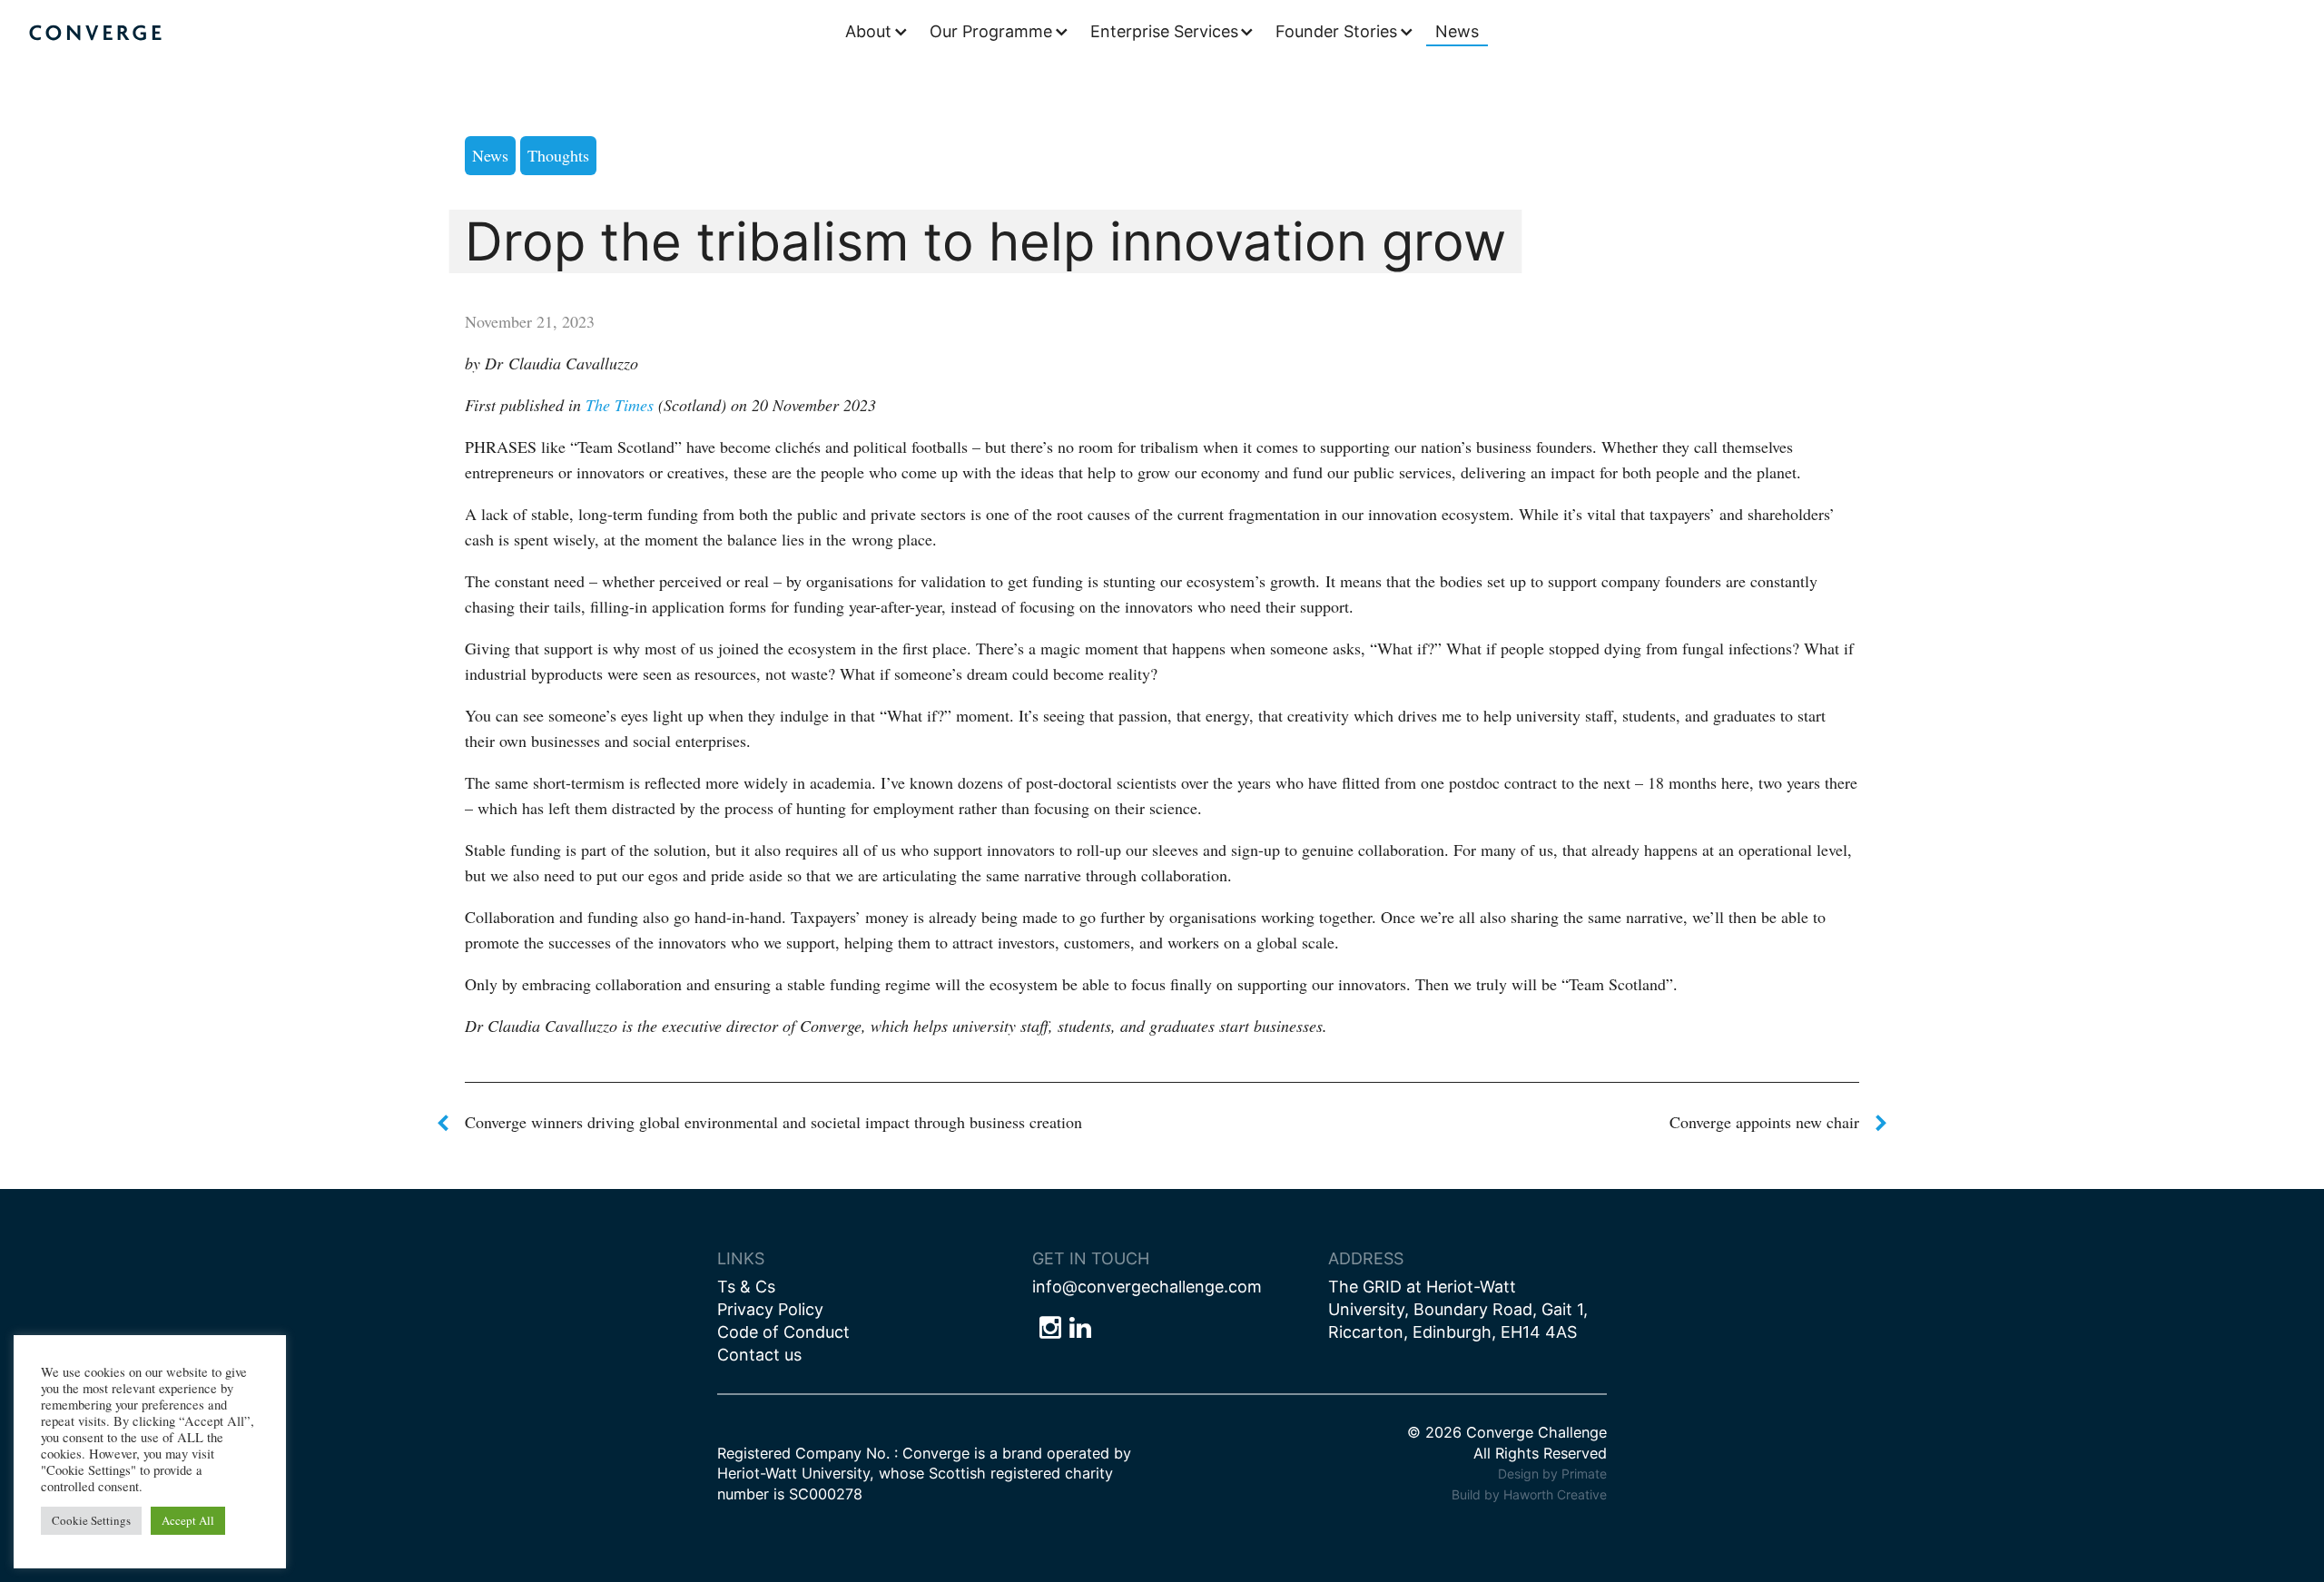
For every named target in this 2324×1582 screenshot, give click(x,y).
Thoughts (558, 155)
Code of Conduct (783, 1332)
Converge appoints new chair (1764, 1122)
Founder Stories (1336, 31)
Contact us (759, 1355)
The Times (620, 405)
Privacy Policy (770, 1309)
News (1457, 31)
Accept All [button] (188, 1520)
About (868, 31)
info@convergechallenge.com (1147, 1287)
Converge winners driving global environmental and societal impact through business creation (773, 1122)
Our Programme (991, 31)
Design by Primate (1552, 1474)
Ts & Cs (746, 1287)
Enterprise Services (1164, 31)
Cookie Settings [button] (91, 1520)
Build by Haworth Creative (1529, 1494)
